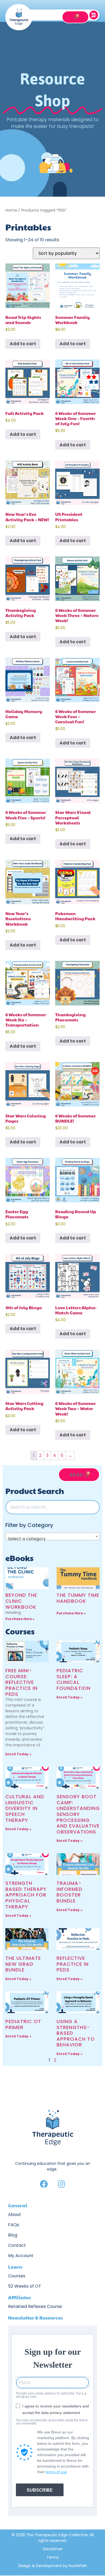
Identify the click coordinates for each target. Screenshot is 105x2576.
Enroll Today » (18, 1754)
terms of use (56, 2472)
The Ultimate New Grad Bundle (23, 1964)
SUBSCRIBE (40, 2490)
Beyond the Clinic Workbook (21, 1601)
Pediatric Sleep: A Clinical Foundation (73, 1679)
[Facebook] (44, 2184)
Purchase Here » (20, 1619)
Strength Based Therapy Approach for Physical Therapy (26, 1895)
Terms (53, 2557)
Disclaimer (53, 2549)
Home (11, 210)
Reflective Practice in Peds (73, 1964)
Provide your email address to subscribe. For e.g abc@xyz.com (51, 2395)
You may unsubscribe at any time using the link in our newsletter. (52, 2422)
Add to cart (23, 344)
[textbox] (52, 1539)
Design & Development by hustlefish (53, 2566)
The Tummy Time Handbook (78, 1598)
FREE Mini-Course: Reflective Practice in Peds (21, 1682)
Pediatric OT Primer (23, 2024)
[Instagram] (61, 2184)
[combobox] (52, 1536)
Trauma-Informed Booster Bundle (69, 1892)
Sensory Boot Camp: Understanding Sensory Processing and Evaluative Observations (78, 1814)
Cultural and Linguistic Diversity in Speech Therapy (25, 1808)
